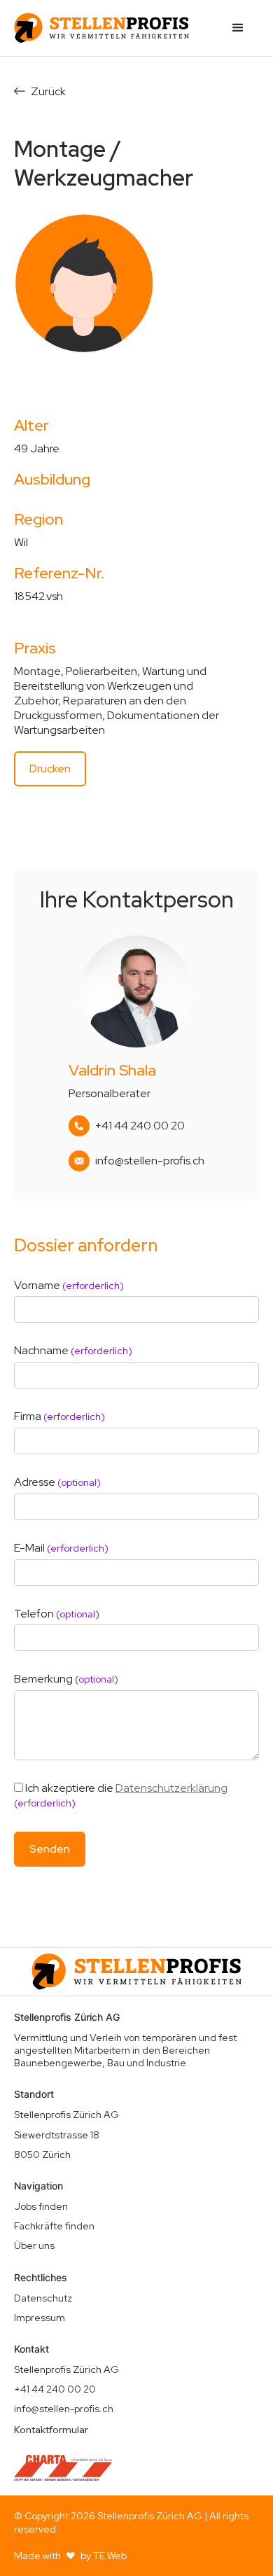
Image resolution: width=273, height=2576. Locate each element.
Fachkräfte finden (54, 2226)
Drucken (50, 768)
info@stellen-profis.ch (150, 1161)
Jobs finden (41, 2206)
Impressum (40, 2318)
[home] (101, 28)
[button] (238, 28)
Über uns (34, 2246)
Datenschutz (43, 2298)
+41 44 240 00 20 (140, 1126)
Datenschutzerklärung (171, 1788)
